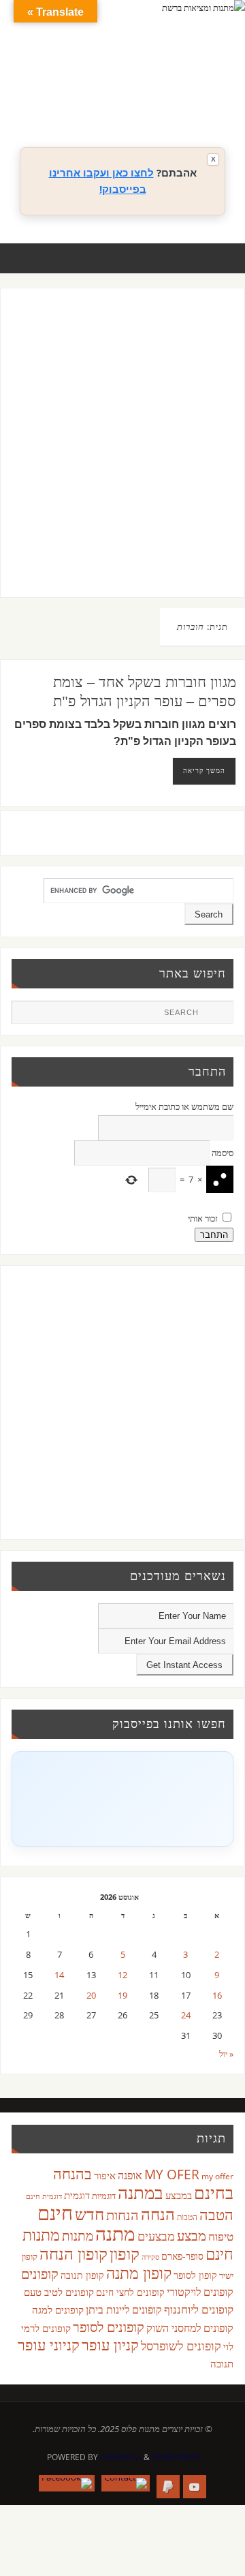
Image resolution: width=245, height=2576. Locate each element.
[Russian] (126, 103)
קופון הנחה (73, 2254)
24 (186, 2015)
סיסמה (223, 1153)
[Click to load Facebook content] (122, 1799)
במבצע (179, 2195)
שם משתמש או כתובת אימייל (184, 1107)
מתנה (115, 2233)
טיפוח (221, 2236)
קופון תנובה (82, 2275)
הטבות (187, 2217)
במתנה (141, 2192)
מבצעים (156, 2236)
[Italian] (167, 87)
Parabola (121, 2457)
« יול (226, 2054)
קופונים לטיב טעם (59, 2292)
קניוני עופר (49, 2345)
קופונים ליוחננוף (199, 2309)
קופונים (40, 2273)
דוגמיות (104, 2196)
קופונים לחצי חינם (130, 2292)
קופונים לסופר (109, 2327)
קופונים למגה (58, 2309)
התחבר (214, 1235)
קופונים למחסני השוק (190, 2328)
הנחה (158, 2214)
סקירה (150, 2257)
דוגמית (77, 2195)
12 (122, 1975)
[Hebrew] (153, 87)
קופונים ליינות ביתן (124, 2309)
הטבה (216, 2214)
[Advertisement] (122, 456)
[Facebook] (67, 2483)
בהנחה (72, 2173)
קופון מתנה (139, 2273)
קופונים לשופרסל (181, 2346)
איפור (105, 2175)
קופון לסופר (195, 2275)
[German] (140, 87)
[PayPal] (168, 2487)
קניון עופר (110, 2345)
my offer (217, 2176)
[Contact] (126, 2483)
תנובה (222, 2363)
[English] (126, 87)
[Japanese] (180, 87)
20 (91, 1996)
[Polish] (221, 87)
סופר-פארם (182, 2256)
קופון (125, 2253)
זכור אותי (203, 1218)
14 (59, 1975)
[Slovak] (140, 103)
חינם (55, 2213)
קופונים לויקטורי (200, 2292)
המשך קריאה (204, 770)
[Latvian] (208, 87)
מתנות (78, 2236)
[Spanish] (153, 103)
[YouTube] (195, 2487)
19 (122, 1996)
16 (217, 1996)
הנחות (122, 2215)
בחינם (214, 2192)
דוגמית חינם (44, 2196)
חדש (89, 2214)
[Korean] (194, 87)
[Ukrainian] (167, 103)
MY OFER (172, 2175)
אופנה (130, 2175)
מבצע (192, 2236)
